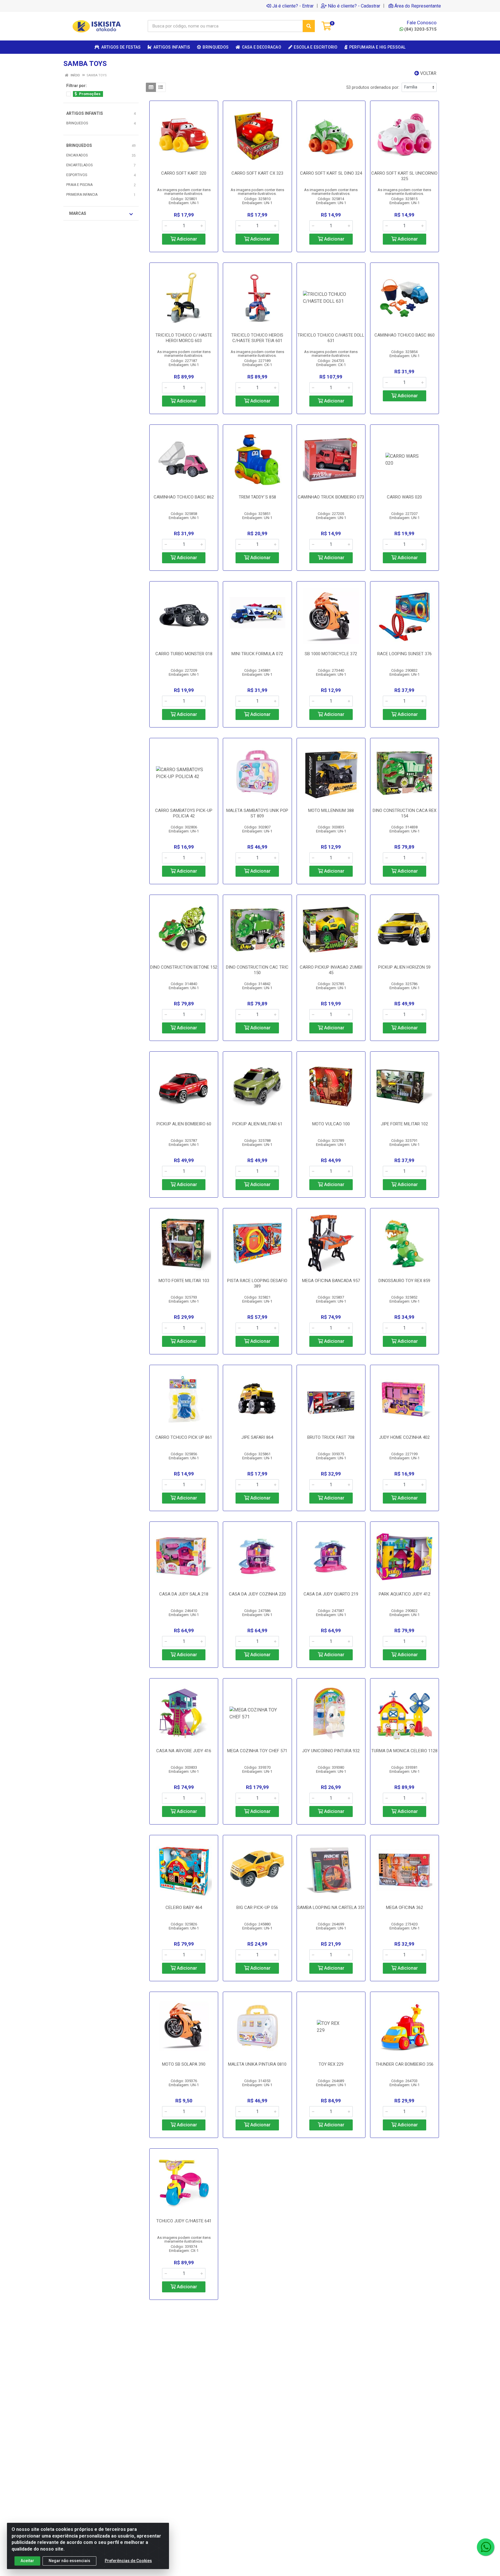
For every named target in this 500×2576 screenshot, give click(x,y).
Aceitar (27, 2561)
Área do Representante (418, 6)
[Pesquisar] (309, 26)
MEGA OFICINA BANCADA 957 (331, 1281)
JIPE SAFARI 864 (257, 1437)
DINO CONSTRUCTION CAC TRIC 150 (257, 970)
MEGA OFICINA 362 (405, 1907)
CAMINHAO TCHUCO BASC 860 (405, 335)
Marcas (78, 213)
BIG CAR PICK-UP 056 (257, 1907)
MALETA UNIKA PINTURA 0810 (257, 2064)
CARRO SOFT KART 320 (184, 173)
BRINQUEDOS (77, 123)
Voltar (428, 73)
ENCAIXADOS (77, 155)
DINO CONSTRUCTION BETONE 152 (184, 967)
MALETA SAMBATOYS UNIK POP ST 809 (257, 813)
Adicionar (186, 239)
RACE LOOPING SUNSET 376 (405, 654)
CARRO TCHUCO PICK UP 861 (184, 1437)
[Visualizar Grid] (151, 87)
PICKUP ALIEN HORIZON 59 (404, 967)
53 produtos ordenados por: (373, 87)
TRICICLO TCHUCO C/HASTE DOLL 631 (331, 338)
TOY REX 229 (331, 2064)
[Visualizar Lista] (161, 87)
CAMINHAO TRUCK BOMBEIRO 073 (331, 497)
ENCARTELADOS (79, 165)
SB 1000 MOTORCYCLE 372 (331, 654)
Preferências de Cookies (128, 2561)
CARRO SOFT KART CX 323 (257, 173)
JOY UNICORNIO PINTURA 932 (331, 1751)
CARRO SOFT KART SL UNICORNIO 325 (404, 176)
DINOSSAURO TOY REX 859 (404, 1281)
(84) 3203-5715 (420, 29)
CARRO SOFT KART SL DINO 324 (331, 173)
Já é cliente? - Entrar (293, 6)
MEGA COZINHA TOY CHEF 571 (257, 1751)
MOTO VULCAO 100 (331, 1124)
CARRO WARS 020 (404, 497)
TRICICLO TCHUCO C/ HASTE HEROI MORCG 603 (184, 338)
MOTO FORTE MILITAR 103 (184, 1281)
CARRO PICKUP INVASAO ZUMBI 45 (331, 970)
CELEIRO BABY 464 (184, 1907)
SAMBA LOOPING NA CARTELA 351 (331, 1907)
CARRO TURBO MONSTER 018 (184, 654)
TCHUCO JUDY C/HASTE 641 (184, 2221)
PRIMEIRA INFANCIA (82, 195)
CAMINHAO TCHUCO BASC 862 (184, 497)
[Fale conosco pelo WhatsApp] (486, 2547)
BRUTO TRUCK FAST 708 (331, 1437)
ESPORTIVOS (77, 175)
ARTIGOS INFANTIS (85, 113)
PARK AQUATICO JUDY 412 (405, 1594)
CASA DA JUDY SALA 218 (184, 1594)
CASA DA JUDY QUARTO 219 (331, 1594)
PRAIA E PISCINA (79, 185)
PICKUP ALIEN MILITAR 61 (257, 1124)
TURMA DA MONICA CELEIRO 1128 (404, 1751)
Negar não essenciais (69, 2561)
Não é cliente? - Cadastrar (354, 6)
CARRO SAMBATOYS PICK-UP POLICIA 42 (184, 813)
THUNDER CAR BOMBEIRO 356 (405, 2064)
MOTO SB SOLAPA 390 (184, 2064)
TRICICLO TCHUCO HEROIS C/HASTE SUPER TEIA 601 (257, 338)
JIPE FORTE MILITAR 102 (404, 1124)
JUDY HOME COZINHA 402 (404, 1437)
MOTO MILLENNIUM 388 (331, 810)
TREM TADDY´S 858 (257, 497)
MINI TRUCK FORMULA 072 (257, 654)
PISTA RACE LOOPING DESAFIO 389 (257, 1283)
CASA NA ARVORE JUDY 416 (184, 1751)
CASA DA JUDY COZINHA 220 (257, 1594)
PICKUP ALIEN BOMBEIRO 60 (184, 1124)
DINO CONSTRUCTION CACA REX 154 (405, 813)
